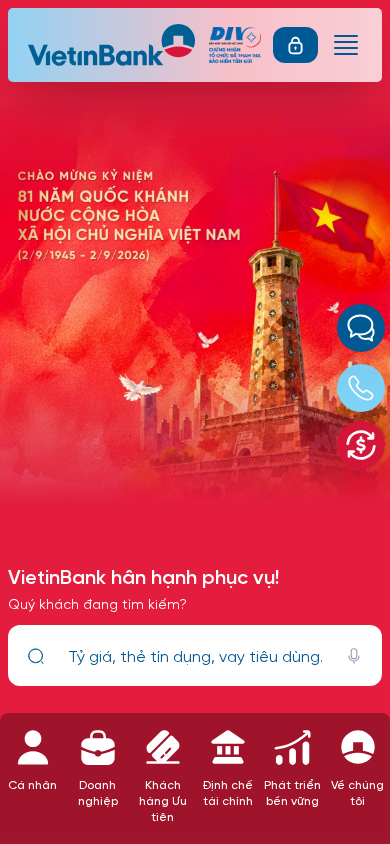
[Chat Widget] (361, 328)
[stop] (354, 655)
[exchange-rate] (361, 445)
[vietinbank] (113, 45)
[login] (295, 45)
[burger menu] (346, 45)
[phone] (361, 388)
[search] (36, 655)
